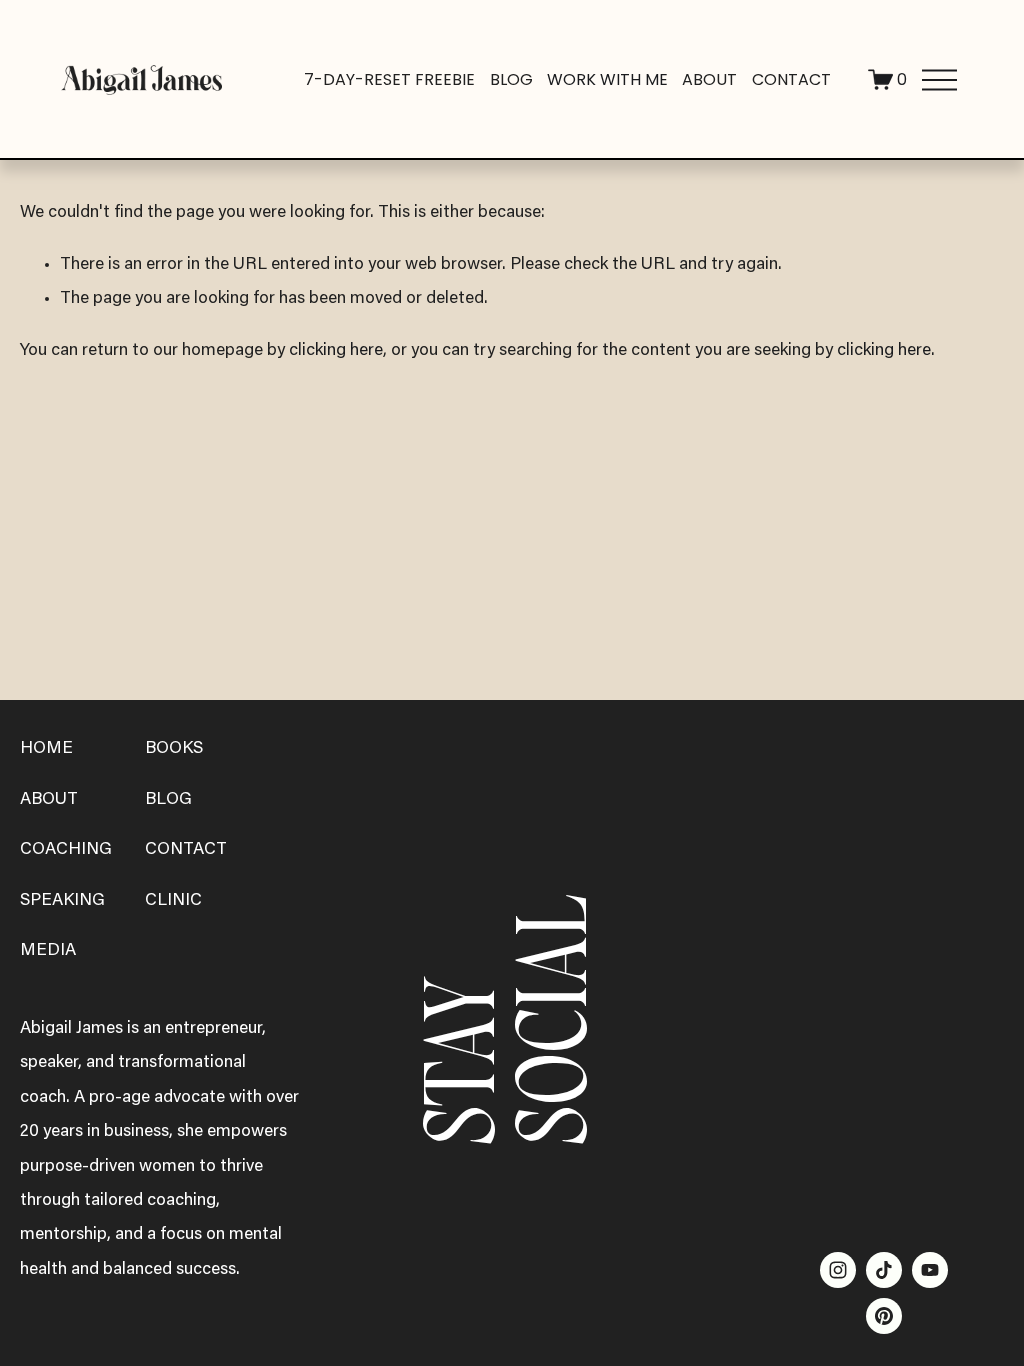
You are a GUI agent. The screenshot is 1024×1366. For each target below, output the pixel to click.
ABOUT (49, 800)
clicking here (336, 351)
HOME (46, 749)
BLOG (168, 800)
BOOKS (174, 749)
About (709, 79)
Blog (511, 79)
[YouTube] (930, 1270)
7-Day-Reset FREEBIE (389, 79)
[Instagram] (838, 1270)
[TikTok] (884, 1270)
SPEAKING (62, 901)
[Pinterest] (884, 1316)
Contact (791, 79)
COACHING (66, 850)
